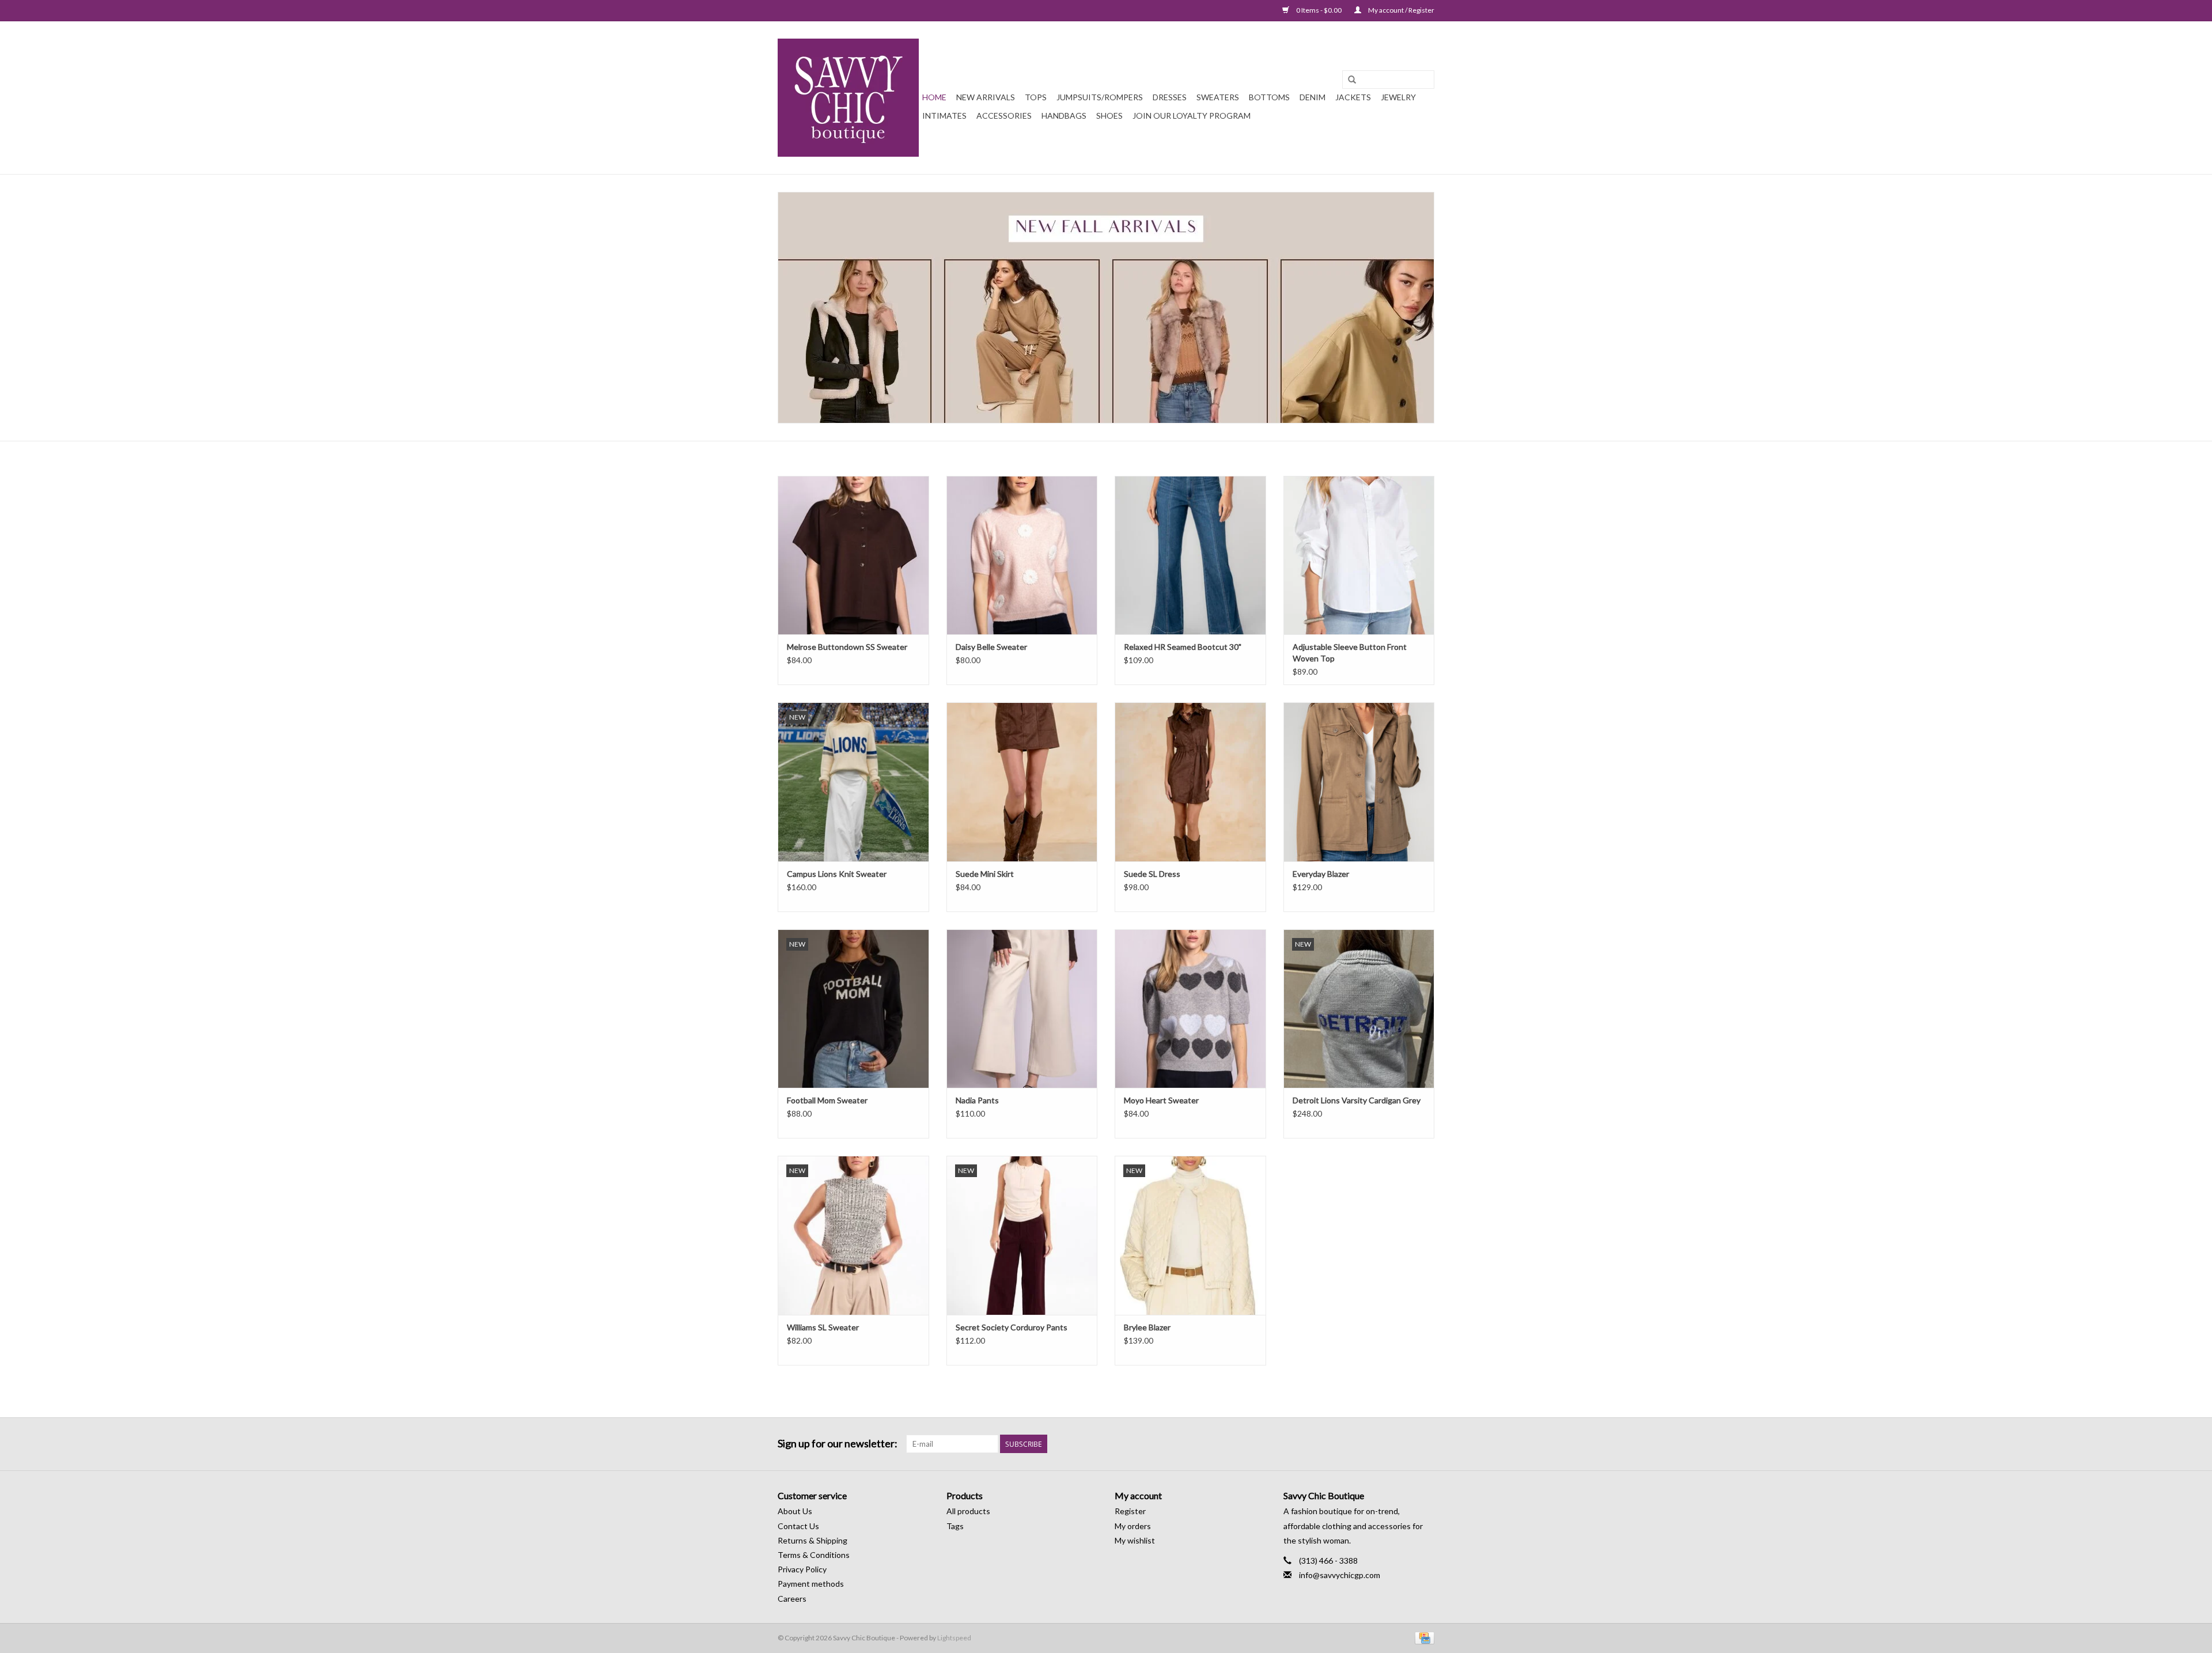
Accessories (1004, 116)
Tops (1036, 97)
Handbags (1064, 116)
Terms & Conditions (814, 1555)
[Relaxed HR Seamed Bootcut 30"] (1190, 555)
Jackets (1353, 97)
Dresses (1170, 97)
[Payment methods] (1423, 1637)
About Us (795, 1511)
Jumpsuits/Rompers (1100, 97)
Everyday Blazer (1321, 874)
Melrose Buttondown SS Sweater (847, 647)
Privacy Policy (802, 1569)
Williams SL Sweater (823, 1327)
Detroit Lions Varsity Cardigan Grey (1357, 1100)
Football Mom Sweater (827, 1100)
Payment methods (811, 1584)
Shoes (1109, 116)
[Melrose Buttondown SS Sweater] (853, 555)
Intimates (944, 116)
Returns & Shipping (813, 1540)
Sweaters (1218, 97)
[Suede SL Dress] (1190, 782)
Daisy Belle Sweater (991, 647)
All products (968, 1511)
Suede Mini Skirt (985, 874)
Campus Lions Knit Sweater (837, 874)
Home (934, 97)
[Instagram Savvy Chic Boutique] (1425, 1444)
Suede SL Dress (1152, 874)
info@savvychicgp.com (1340, 1575)
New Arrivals (986, 97)
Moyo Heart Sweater (1161, 1100)
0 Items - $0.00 (1319, 10)
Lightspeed (954, 1638)
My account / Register (1401, 10)
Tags (955, 1526)
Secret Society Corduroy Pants (1012, 1327)
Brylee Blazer (1147, 1327)
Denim (1313, 97)
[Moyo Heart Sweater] (1190, 1009)
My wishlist (1135, 1540)
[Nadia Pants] (1022, 1009)
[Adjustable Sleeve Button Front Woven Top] (1359, 555)
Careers (792, 1599)
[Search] (1352, 80)
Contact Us (798, 1526)
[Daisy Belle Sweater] (1022, 555)
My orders (1133, 1526)
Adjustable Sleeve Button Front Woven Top (1350, 652)
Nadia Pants (977, 1100)
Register (1130, 1511)
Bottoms (1269, 97)
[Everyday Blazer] (1359, 782)
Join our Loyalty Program (1192, 116)
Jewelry (1398, 97)
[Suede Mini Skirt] (1022, 782)
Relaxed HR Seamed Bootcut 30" (1183, 647)
